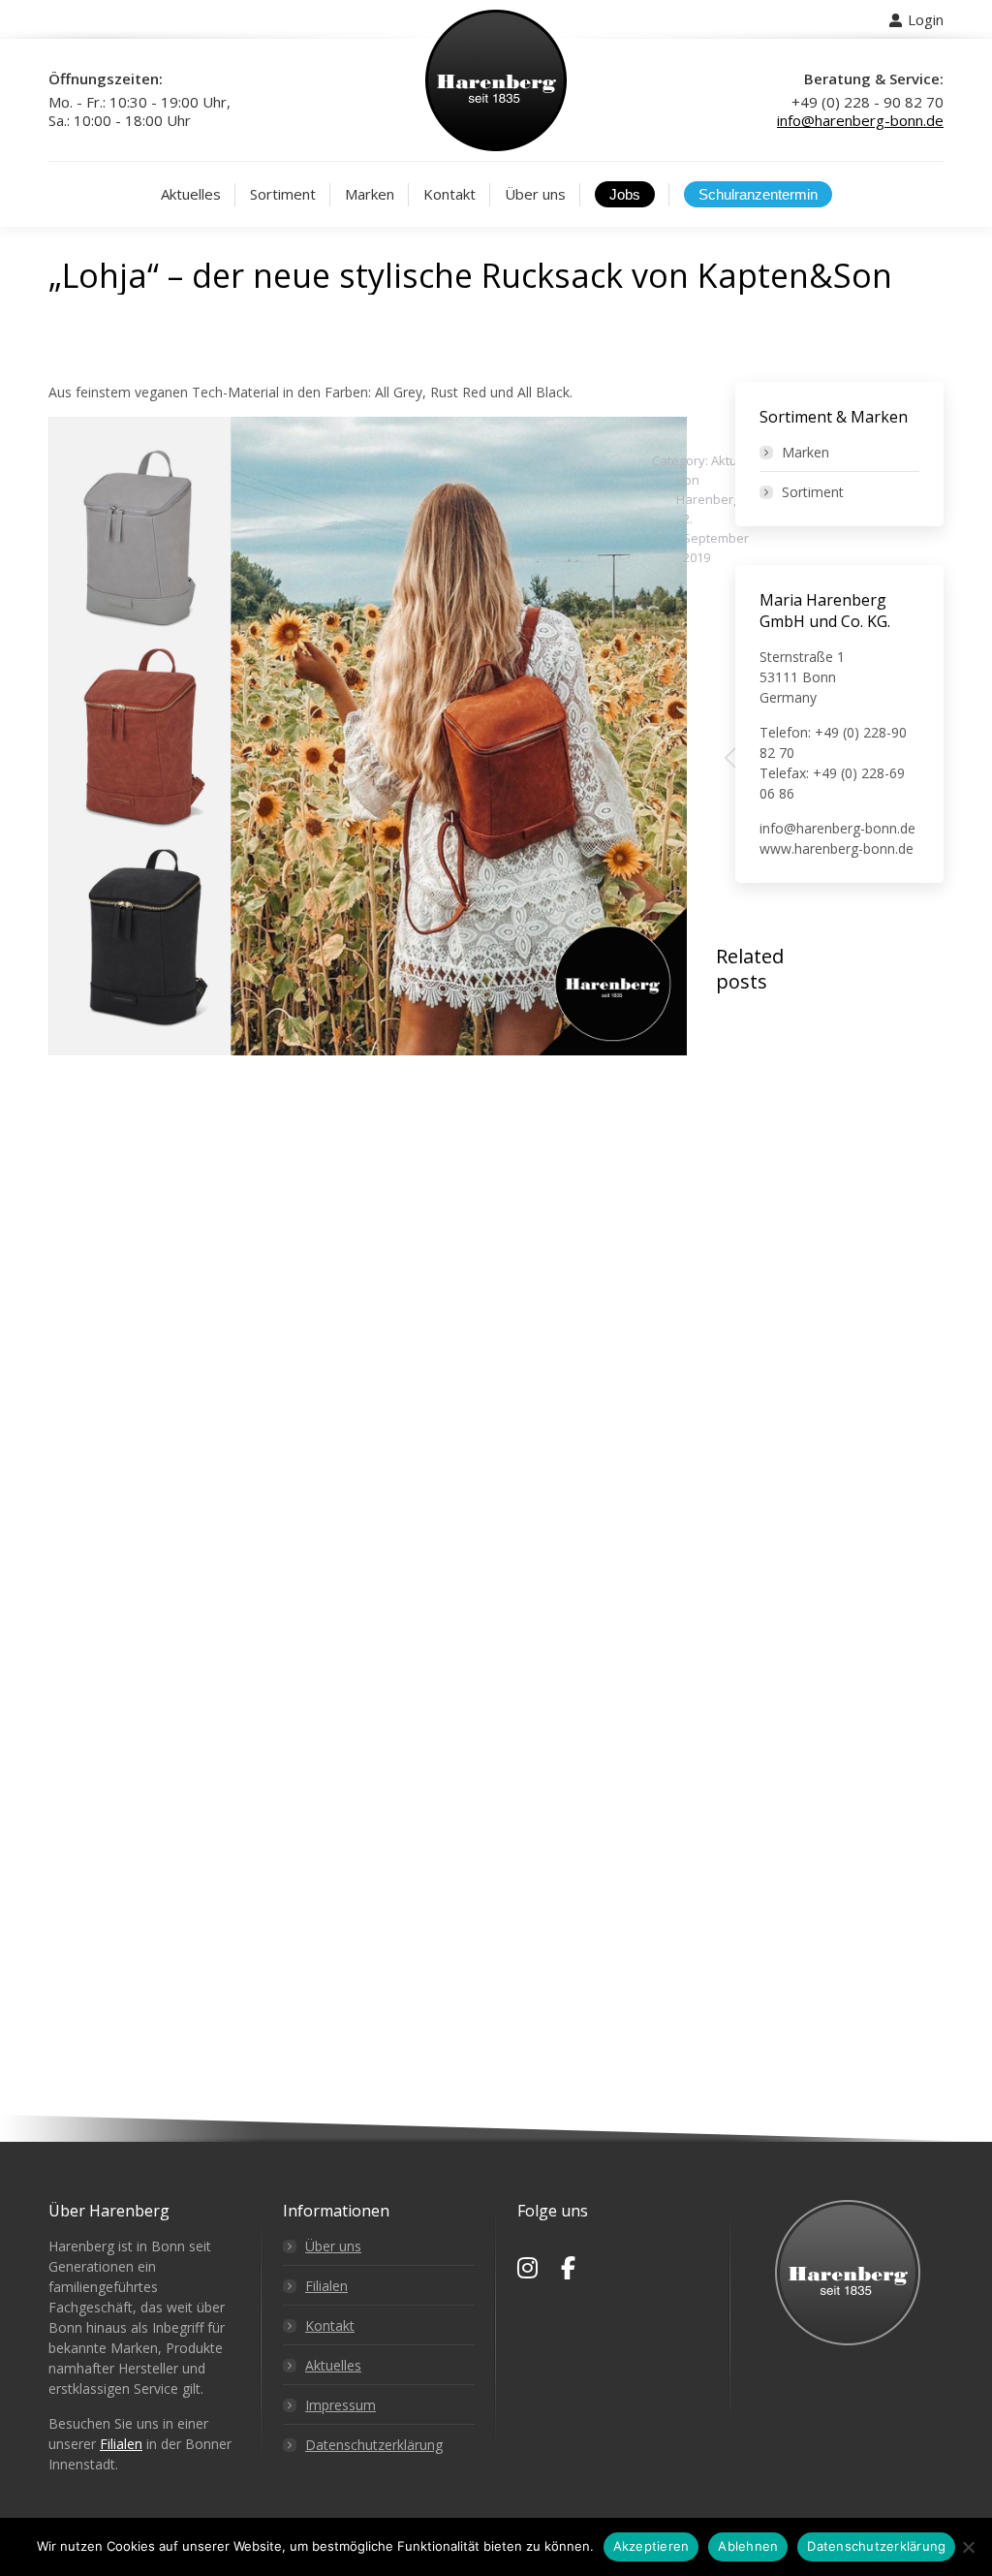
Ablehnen (748, 2546)
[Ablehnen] (968, 2547)
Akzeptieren (651, 2546)
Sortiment (813, 492)
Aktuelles (333, 2365)
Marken (806, 452)
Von (708, 489)
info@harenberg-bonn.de (860, 120)
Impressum (341, 2405)
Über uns (333, 2246)
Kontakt (330, 2325)
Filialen (121, 2444)
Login (926, 19)
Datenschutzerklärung (374, 2445)
